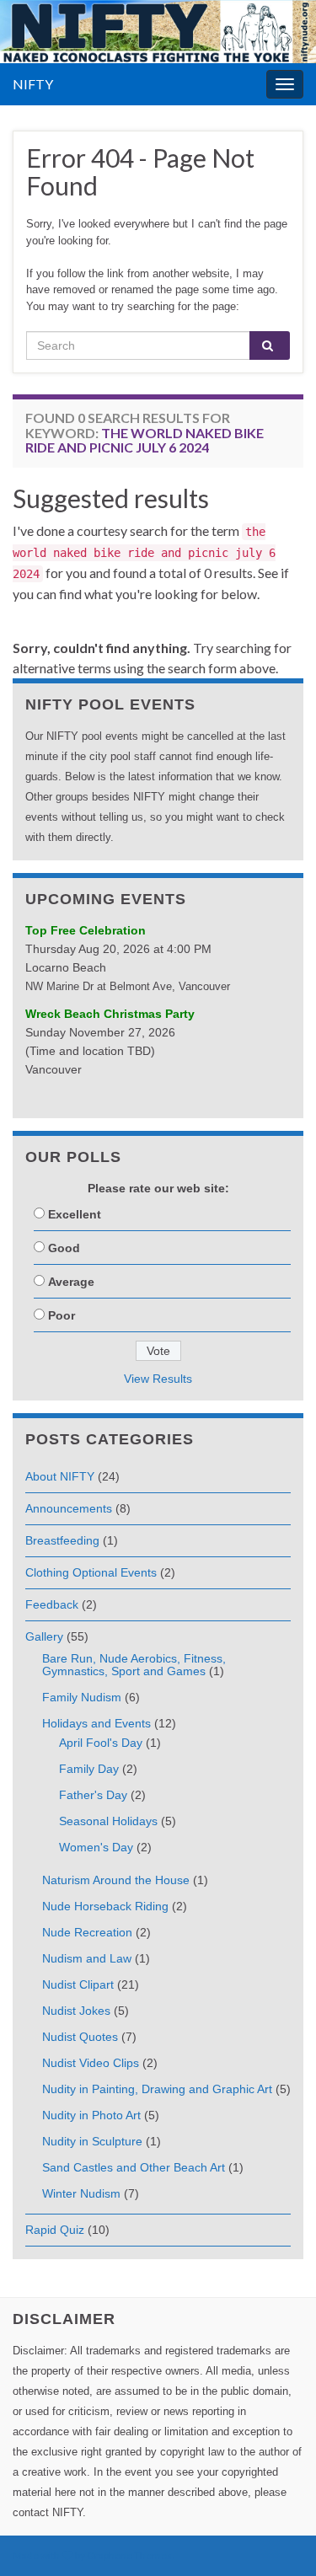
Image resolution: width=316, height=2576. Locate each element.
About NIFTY (60, 1476)
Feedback (52, 1604)
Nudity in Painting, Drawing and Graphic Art (157, 2089)
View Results (158, 1379)
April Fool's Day (101, 1743)
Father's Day (93, 1795)
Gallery (44, 1636)
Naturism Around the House (116, 1880)
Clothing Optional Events (91, 1572)
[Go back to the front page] (158, 32)
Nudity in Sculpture (92, 2141)
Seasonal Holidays (108, 1821)
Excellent (75, 1214)
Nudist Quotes (80, 2037)
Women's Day (96, 1847)
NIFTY (33, 84)
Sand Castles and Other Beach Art (134, 2167)
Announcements (69, 1508)
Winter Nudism (81, 2193)
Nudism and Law (87, 1958)
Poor (62, 1315)
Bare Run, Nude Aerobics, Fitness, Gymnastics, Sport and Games (134, 1665)
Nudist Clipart (78, 1984)
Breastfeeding (62, 1540)
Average (71, 1282)
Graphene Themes (129, 2555)
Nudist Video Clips (91, 2063)
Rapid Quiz (55, 2230)
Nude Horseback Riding (105, 1906)
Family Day (89, 1769)
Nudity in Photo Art (91, 2115)
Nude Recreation (87, 1932)
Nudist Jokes (76, 2011)
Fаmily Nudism (82, 1697)
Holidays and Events (96, 1723)
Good (64, 1248)
